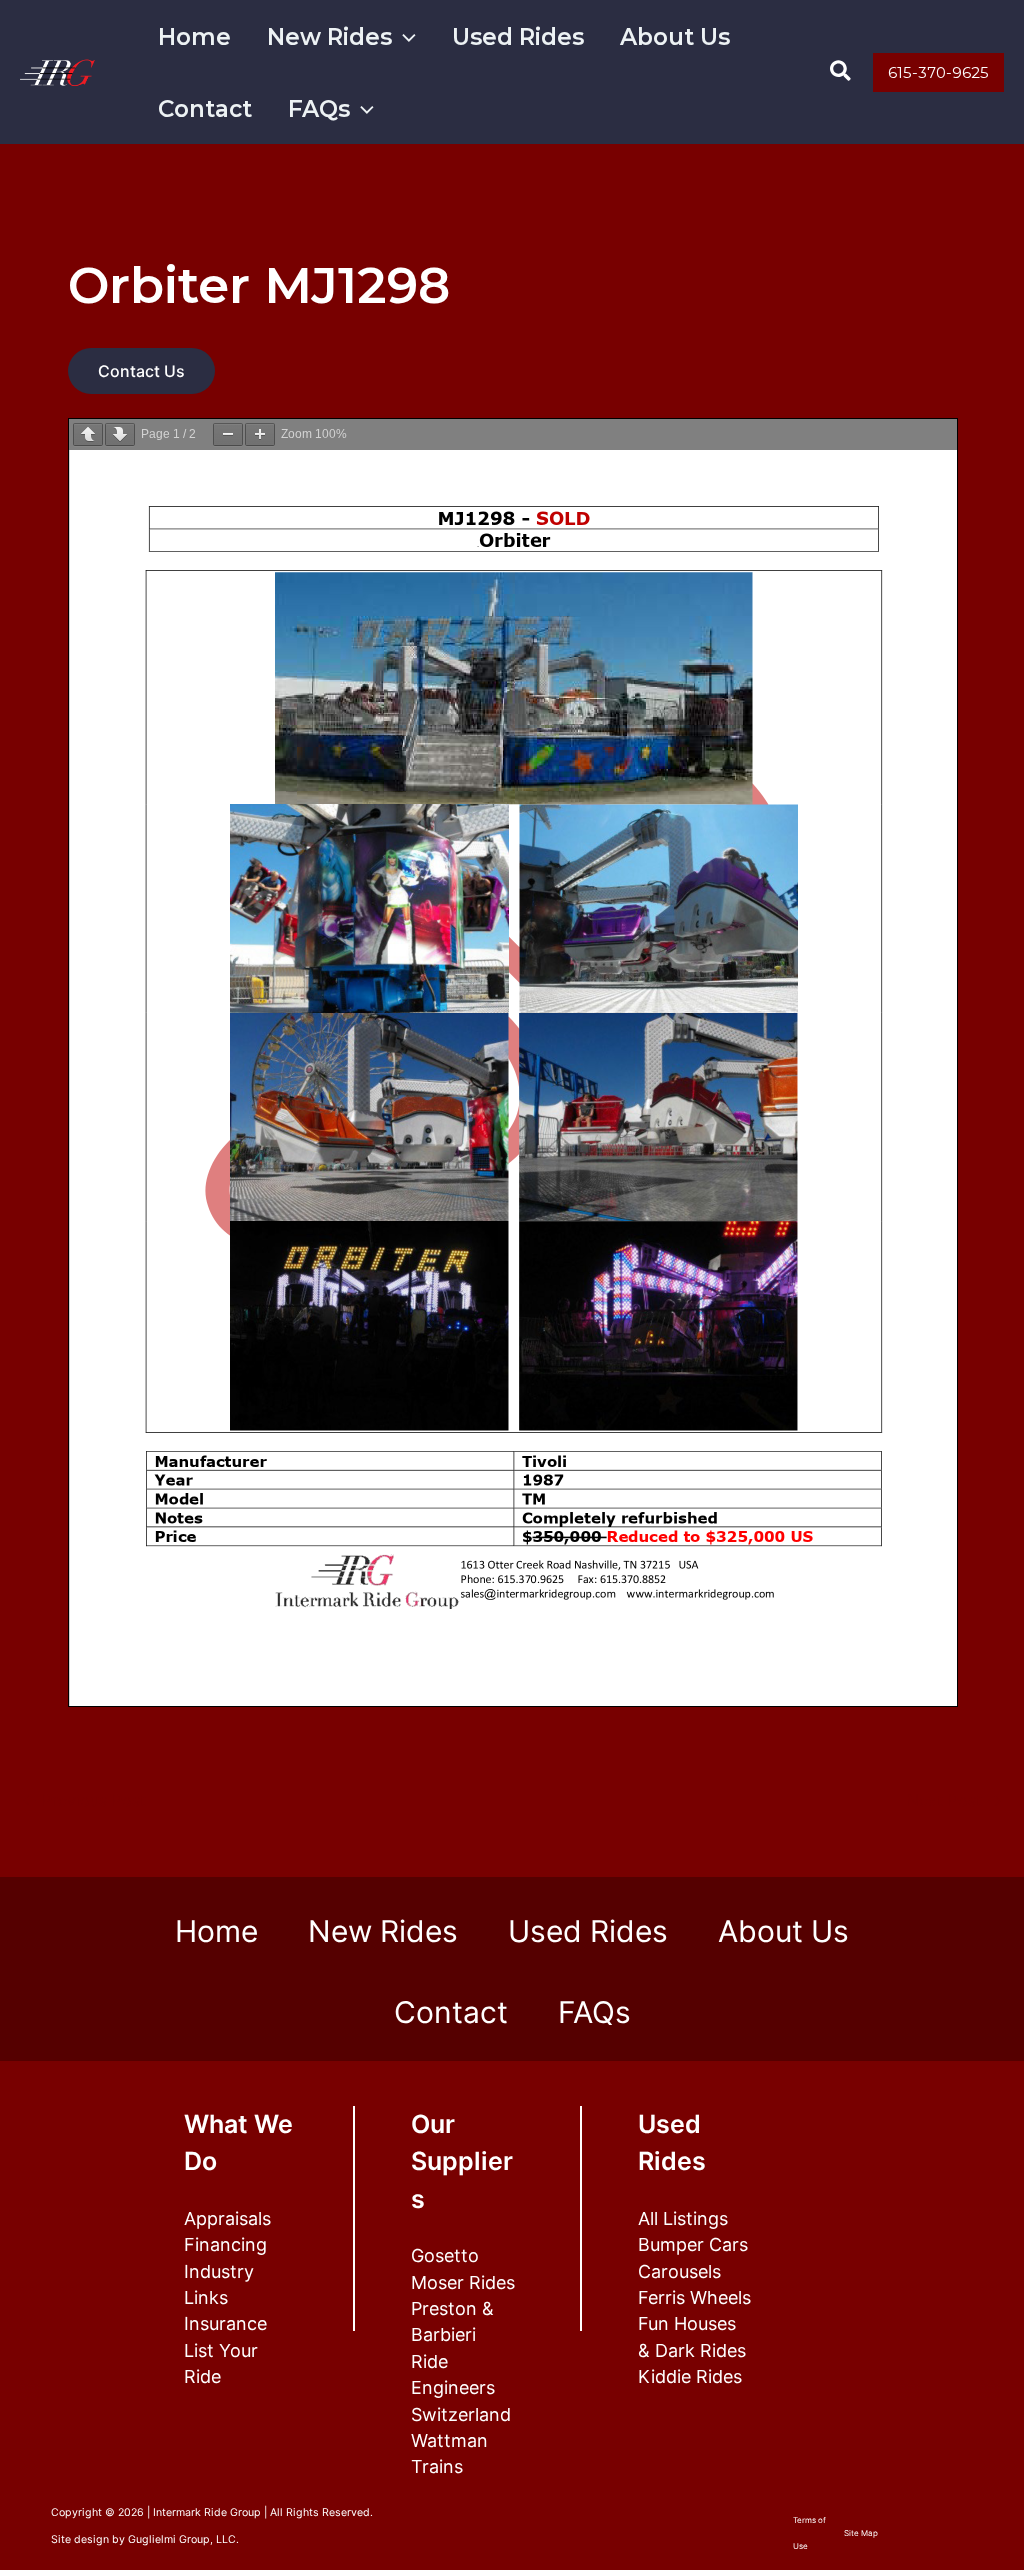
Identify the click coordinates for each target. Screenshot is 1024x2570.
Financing (225, 2244)
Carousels (679, 2271)
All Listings (683, 2218)
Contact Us (141, 371)
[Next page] (120, 434)
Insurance (225, 2323)
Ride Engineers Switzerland (461, 2388)
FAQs (319, 109)
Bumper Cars (693, 2244)
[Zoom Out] (228, 434)
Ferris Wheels (694, 2297)
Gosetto (445, 2255)
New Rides (329, 37)
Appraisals (227, 2218)
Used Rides (518, 37)
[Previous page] (88, 434)
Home (194, 37)
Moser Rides (463, 2282)
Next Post (954, 1800)
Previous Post (84, 1800)
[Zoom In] (260, 434)
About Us (675, 37)
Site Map (861, 2533)
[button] (404, 37)
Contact (205, 109)
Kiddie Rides (690, 2376)
